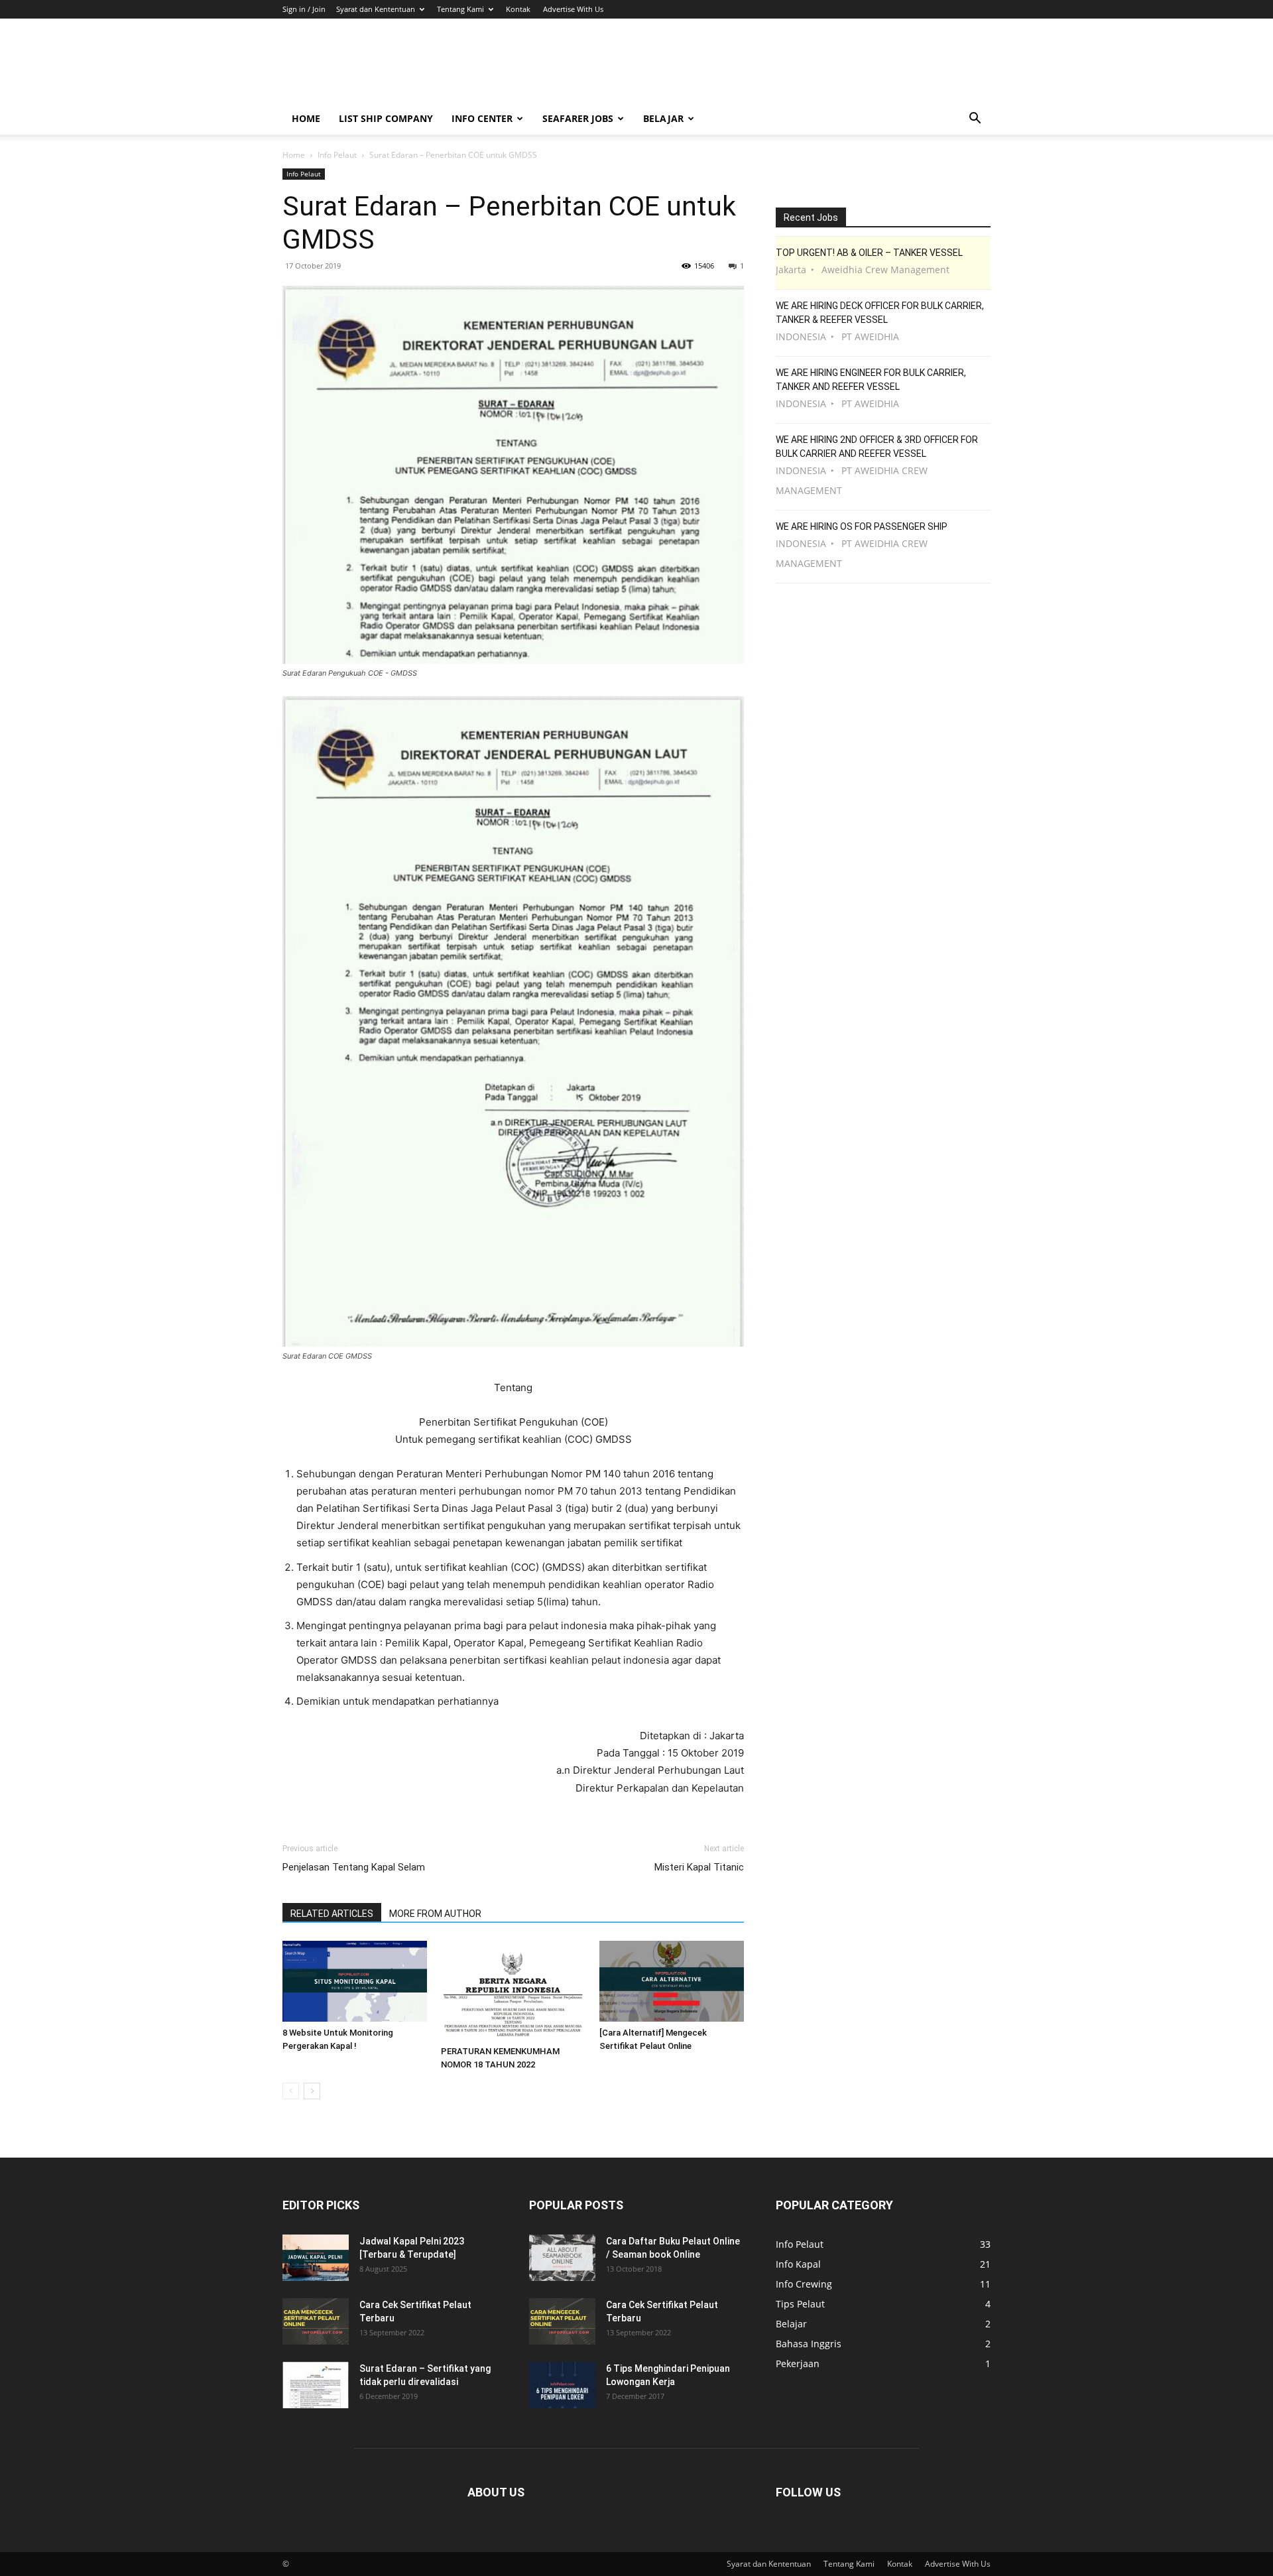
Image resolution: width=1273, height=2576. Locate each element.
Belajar (663, 118)
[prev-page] (291, 2091)
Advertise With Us (573, 9)
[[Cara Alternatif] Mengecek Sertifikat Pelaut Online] (672, 1982)
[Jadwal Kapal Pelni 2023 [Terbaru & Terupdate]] (316, 2258)
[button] (975, 120)
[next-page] (312, 2091)
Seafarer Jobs (578, 118)
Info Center (482, 118)
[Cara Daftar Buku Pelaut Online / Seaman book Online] (562, 2258)
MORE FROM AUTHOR (435, 1914)
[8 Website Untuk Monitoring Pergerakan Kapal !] (355, 1982)
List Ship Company (386, 118)
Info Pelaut (337, 155)
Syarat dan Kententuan (376, 9)
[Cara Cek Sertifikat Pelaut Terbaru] (316, 2321)
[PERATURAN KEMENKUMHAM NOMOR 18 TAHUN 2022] (513, 1991)
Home (306, 118)
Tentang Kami (460, 9)
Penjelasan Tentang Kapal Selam (354, 1867)
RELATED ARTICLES (332, 1914)
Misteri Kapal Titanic (699, 1867)
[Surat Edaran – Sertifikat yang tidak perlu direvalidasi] (316, 2385)
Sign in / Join (304, 9)
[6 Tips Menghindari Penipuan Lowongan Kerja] (562, 2385)
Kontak (518, 9)
